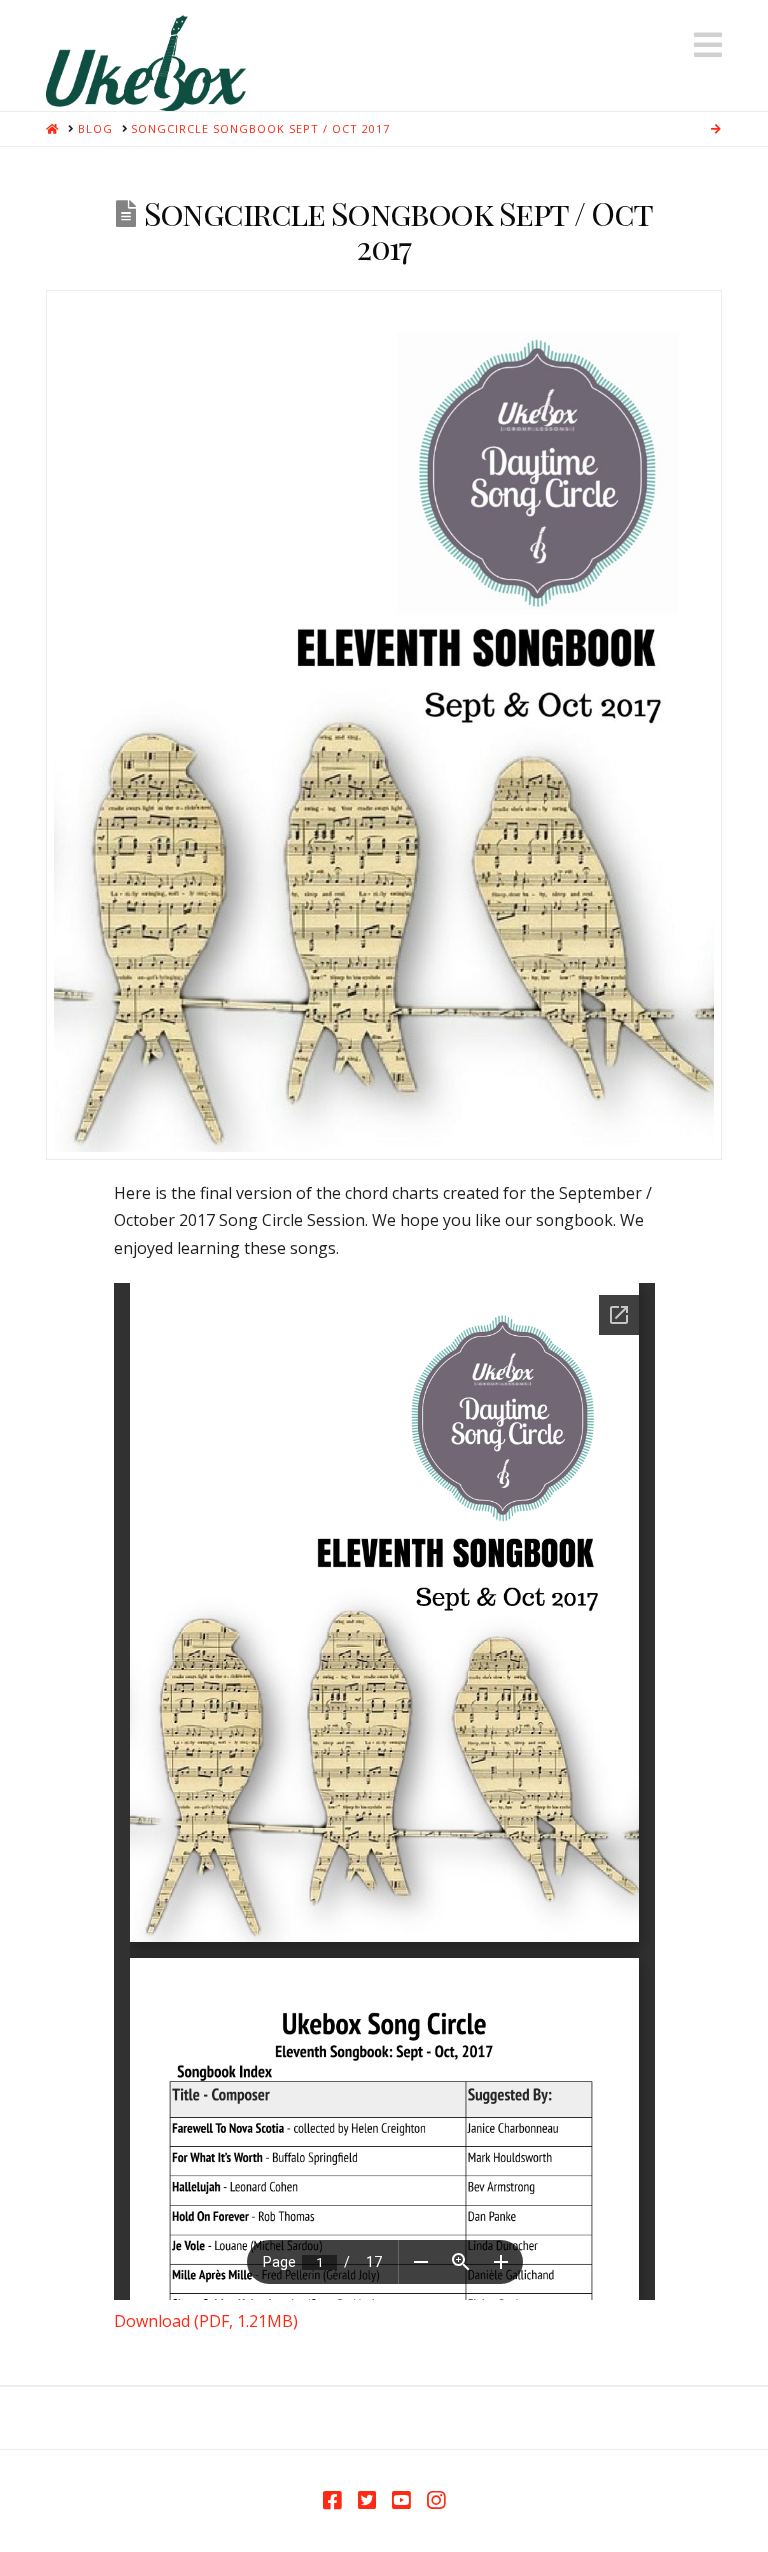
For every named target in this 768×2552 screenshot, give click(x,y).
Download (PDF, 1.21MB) (206, 2321)
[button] (708, 45)
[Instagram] (436, 2500)
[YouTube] (401, 2500)
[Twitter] (367, 2500)
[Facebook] (332, 2500)
